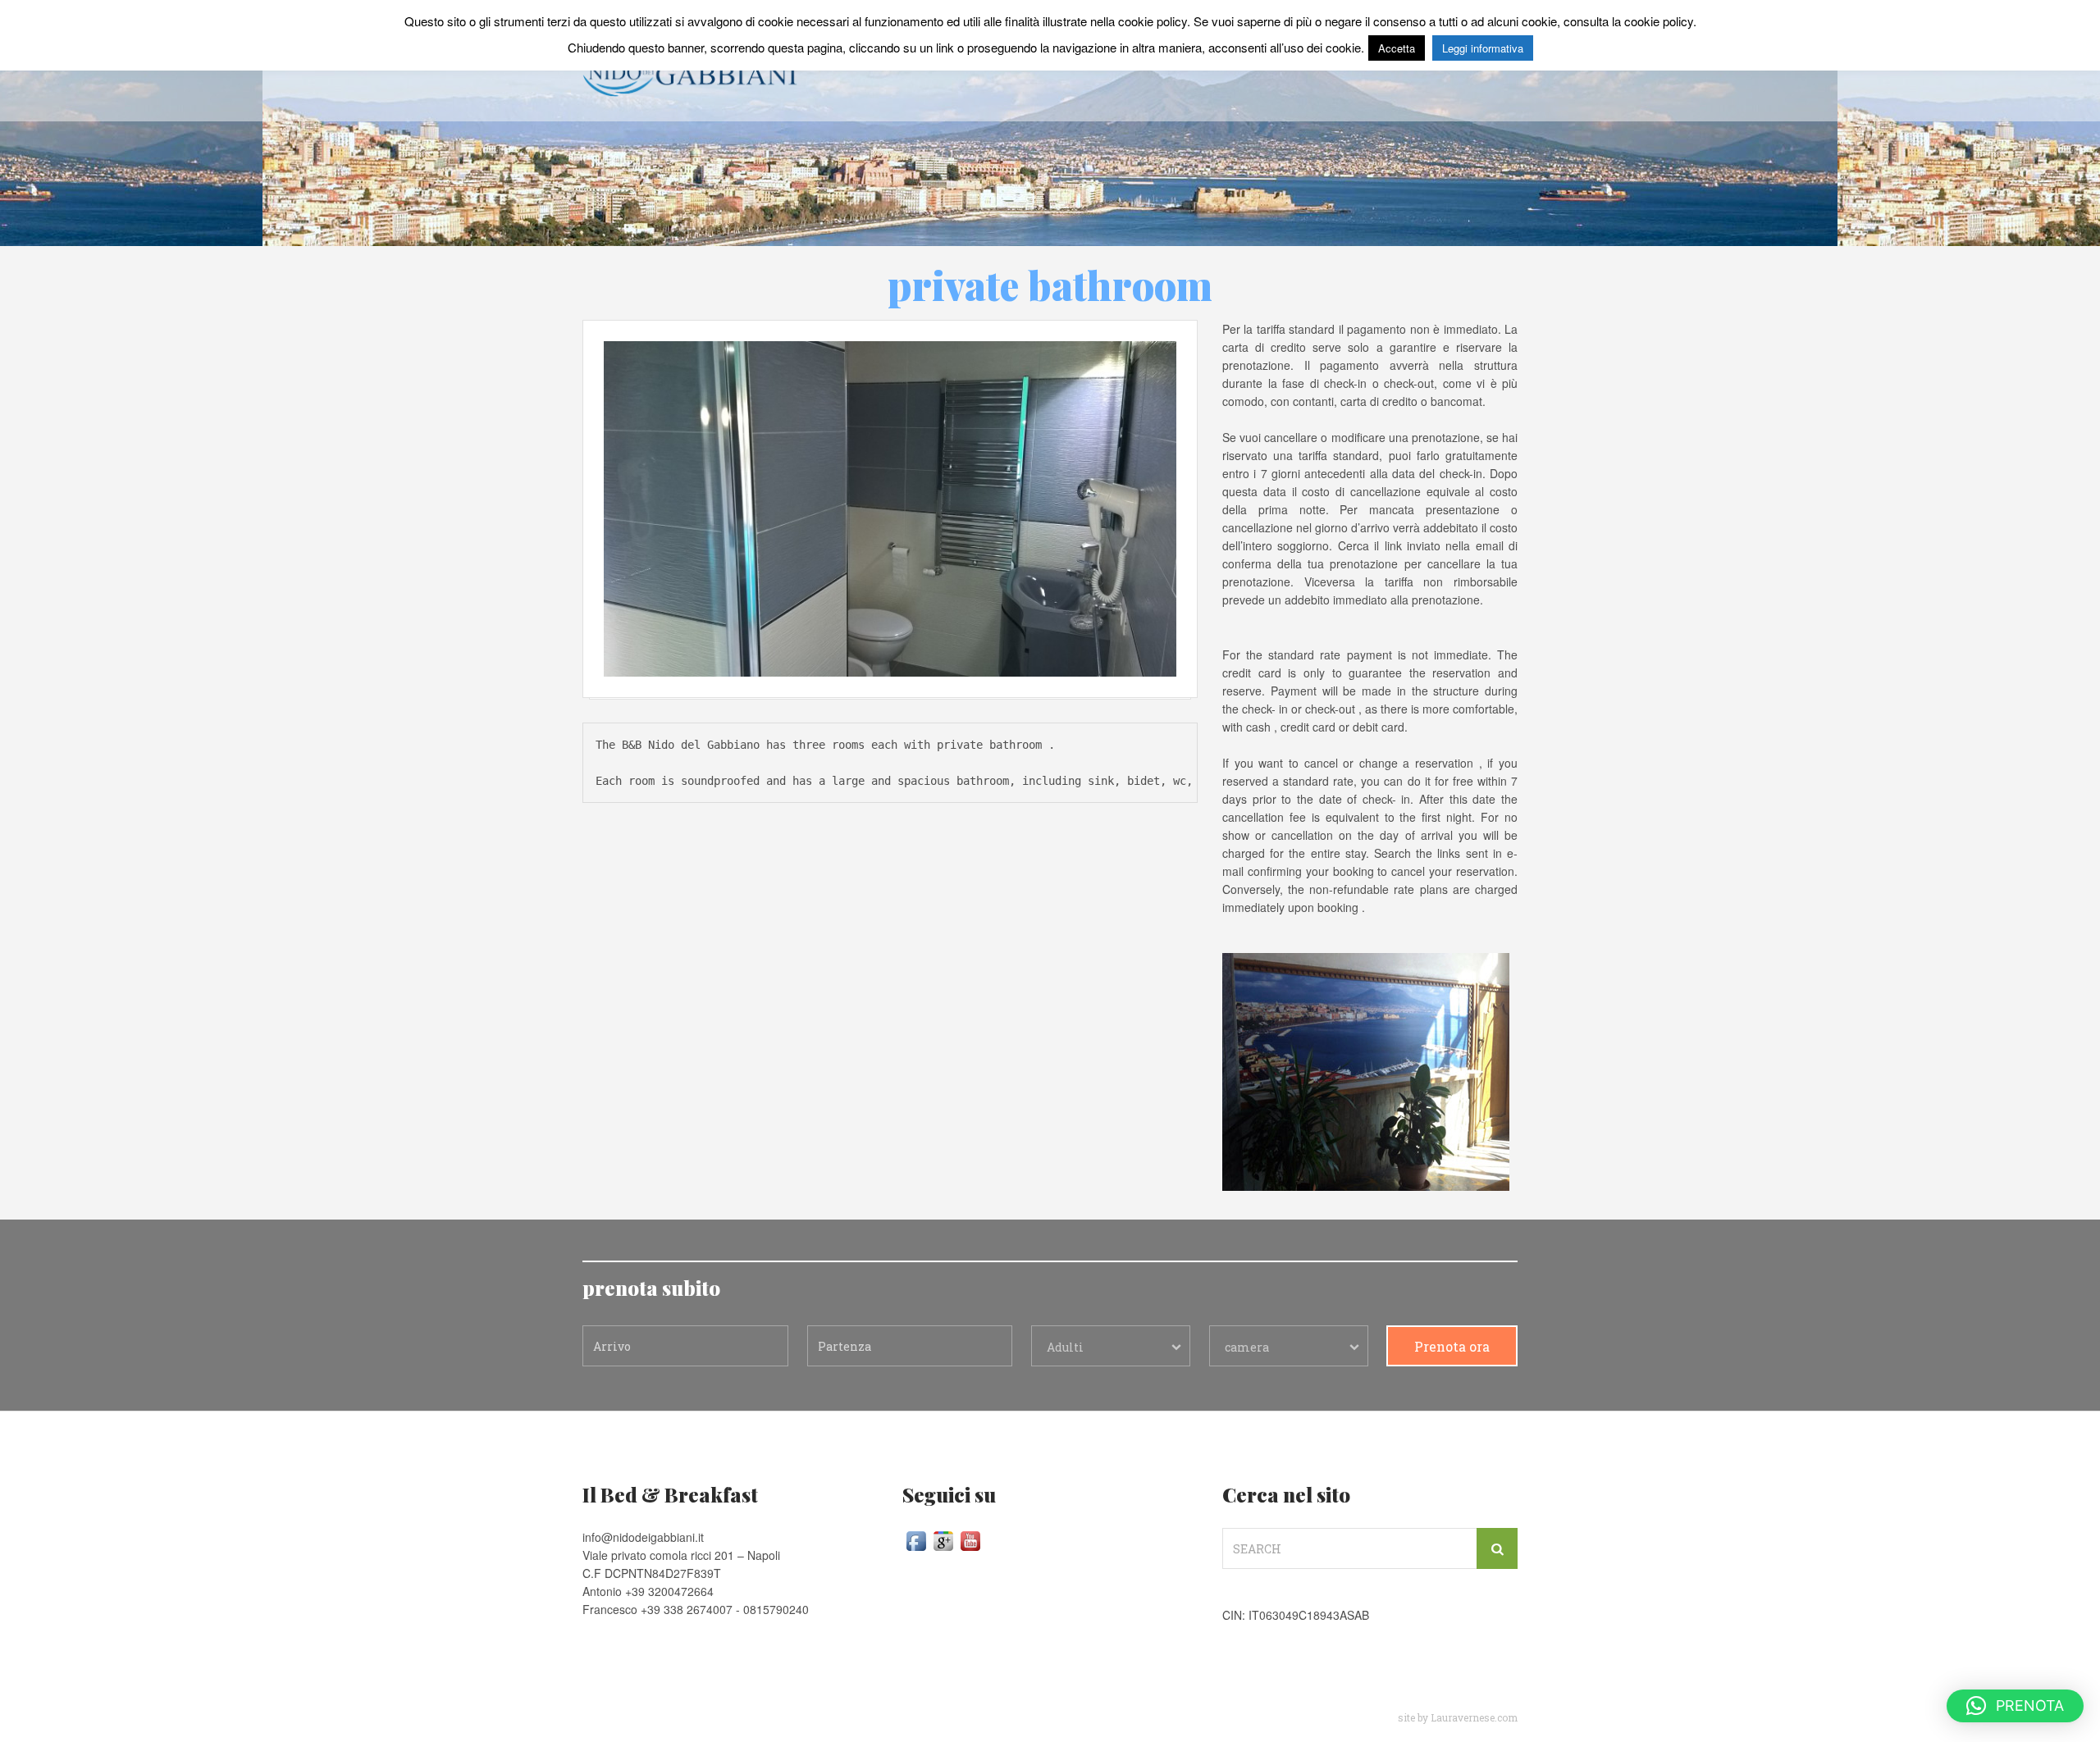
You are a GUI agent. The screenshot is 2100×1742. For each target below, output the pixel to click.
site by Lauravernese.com (1458, 1717)
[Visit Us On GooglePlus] (943, 1539)
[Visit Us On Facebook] (916, 1539)
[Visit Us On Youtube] (970, 1539)
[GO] (1497, 1548)
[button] (2015, 1706)
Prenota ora (1452, 1346)
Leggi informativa (1483, 48)
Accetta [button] (1397, 48)
